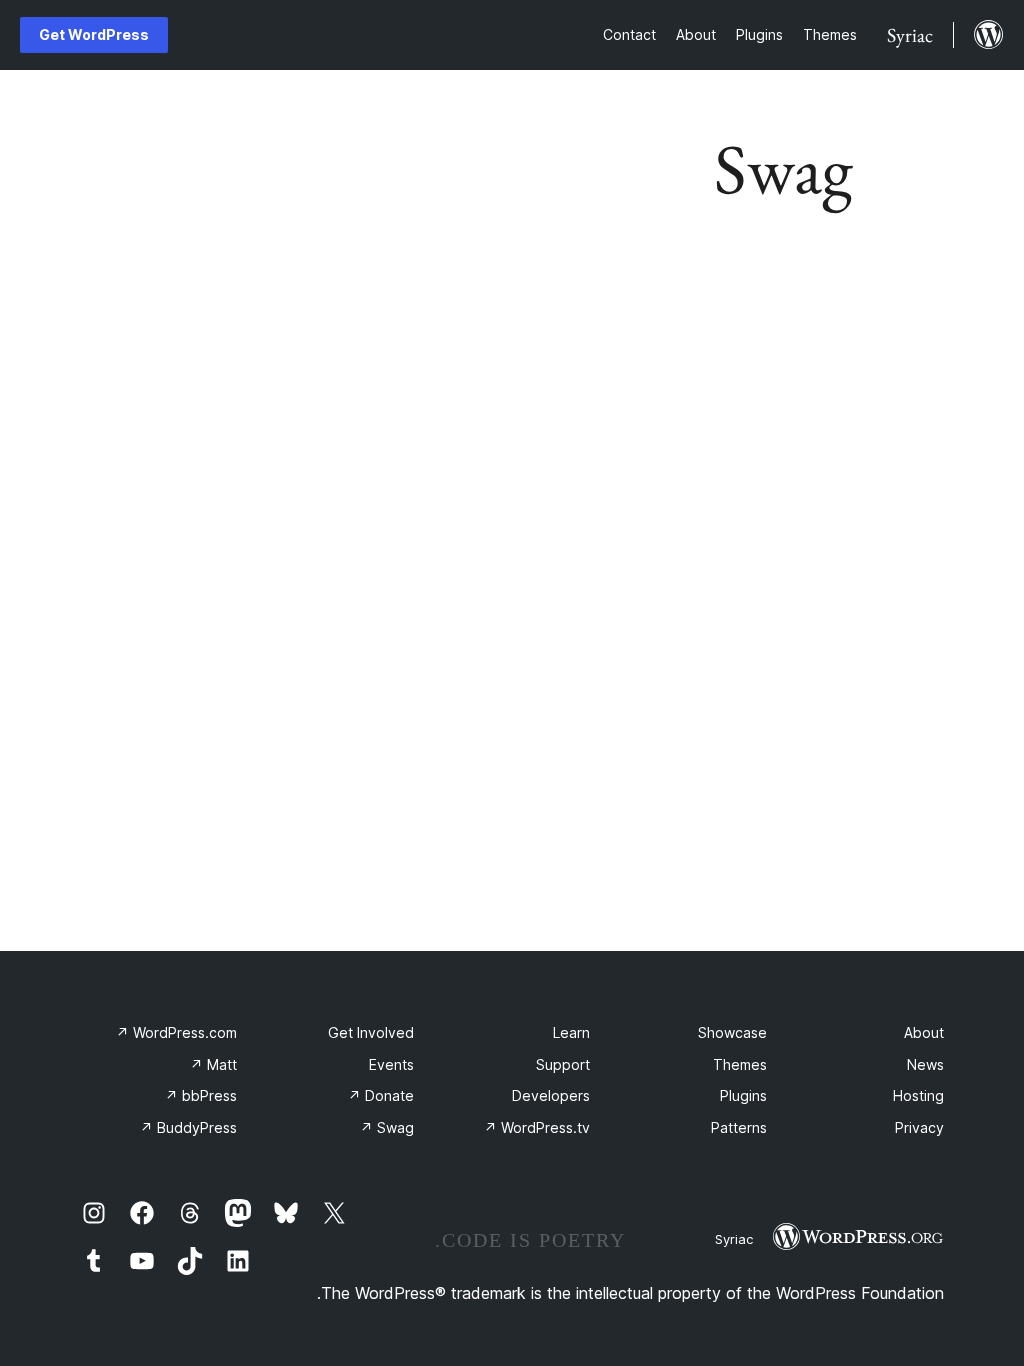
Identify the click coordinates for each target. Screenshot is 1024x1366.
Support (563, 1064)
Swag (387, 1127)
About (924, 1032)
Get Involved (371, 1032)
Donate (381, 1095)
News (925, 1064)
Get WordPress (94, 34)
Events (391, 1064)
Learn (571, 1032)
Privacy (919, 1127)
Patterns (739, 1127)
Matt (213, 1064)
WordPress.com (176, 1032)
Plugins (743, 1095)
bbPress (201, 1095)
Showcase (732, 1032)
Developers (551, 1095)
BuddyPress (188, 1127)
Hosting (918, 1095)
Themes (740, 1064)
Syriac (734, 1239)
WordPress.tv (537, 1127)
